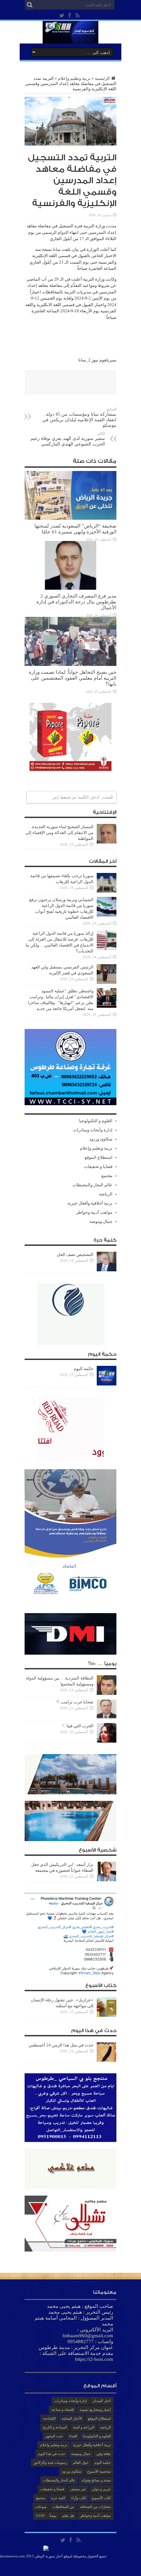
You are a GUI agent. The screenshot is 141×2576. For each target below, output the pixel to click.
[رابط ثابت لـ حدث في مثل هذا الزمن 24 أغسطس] (107, 2060)
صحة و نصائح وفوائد (96, 2480)
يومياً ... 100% (46, 2515)
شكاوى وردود (101, 1139)
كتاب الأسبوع (101, 2498)
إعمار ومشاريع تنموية (95, 2410)
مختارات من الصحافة (95, 2507)
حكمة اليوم (84, 1369)
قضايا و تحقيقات (98, 1166)
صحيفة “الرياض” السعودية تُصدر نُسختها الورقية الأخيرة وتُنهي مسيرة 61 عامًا (75, 529)
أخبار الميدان (102, 2401)
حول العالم (81, 2463)
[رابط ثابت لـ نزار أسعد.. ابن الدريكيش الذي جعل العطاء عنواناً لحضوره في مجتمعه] (107, 1880)
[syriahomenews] (70, 39)
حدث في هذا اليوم (52, 2454)
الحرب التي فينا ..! (78, 1726)
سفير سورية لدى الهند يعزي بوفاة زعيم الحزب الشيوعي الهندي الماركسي (68, 439)
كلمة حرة (58, 2498)
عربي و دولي (101, 2489)
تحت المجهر (54, 2436)
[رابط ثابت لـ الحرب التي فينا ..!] (107, 1741)
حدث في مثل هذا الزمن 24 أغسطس (61, 2045)
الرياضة (106, 1194)
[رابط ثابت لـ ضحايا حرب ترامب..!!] (107, 1717)
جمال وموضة (101, 1221)
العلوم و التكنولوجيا (96, 1121)
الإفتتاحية (49, 2418)
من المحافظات (63, 2507)
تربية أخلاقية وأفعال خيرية (90, 1203)
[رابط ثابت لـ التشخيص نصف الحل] (107, 1270)
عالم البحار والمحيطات (92, 1185)
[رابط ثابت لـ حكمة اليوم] (107, 1384)
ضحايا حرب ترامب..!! (75, 1702)
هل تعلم (68, 2515)
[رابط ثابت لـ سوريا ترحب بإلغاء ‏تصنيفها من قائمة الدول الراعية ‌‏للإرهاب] (107, 891)
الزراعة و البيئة (83, 2427)
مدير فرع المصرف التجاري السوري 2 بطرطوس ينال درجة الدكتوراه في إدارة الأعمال (76, 602)
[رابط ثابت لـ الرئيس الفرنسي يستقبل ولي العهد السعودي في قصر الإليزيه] (107, 982)
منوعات (41, 2507)
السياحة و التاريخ (55, 2427)
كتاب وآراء (79, 2498)
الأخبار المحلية (72, 2418)
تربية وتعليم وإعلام (74, 78)
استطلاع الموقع (99, 1157)
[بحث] (30, 5)
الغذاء (73, 2436)
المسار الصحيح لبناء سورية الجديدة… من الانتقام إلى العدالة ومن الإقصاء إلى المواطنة (59, 833)
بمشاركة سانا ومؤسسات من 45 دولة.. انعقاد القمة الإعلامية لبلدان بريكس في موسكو (79, 418)
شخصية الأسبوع (99, 2471)
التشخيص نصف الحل (75, 1254)
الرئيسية (102, 78)
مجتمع (107, 1176)
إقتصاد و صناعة (63, 2410)
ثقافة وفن (104, 2454)
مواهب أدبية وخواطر (94, 1212)
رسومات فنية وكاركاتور (50, 2463)
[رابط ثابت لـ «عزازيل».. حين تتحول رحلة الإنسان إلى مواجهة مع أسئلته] (107, 2015)
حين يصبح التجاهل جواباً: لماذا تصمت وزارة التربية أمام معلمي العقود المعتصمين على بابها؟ (73, 678)
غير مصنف (78, 2489)
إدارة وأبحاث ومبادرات (93, 1130)
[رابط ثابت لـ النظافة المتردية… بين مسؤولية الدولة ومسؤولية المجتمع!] (107, 1693)
